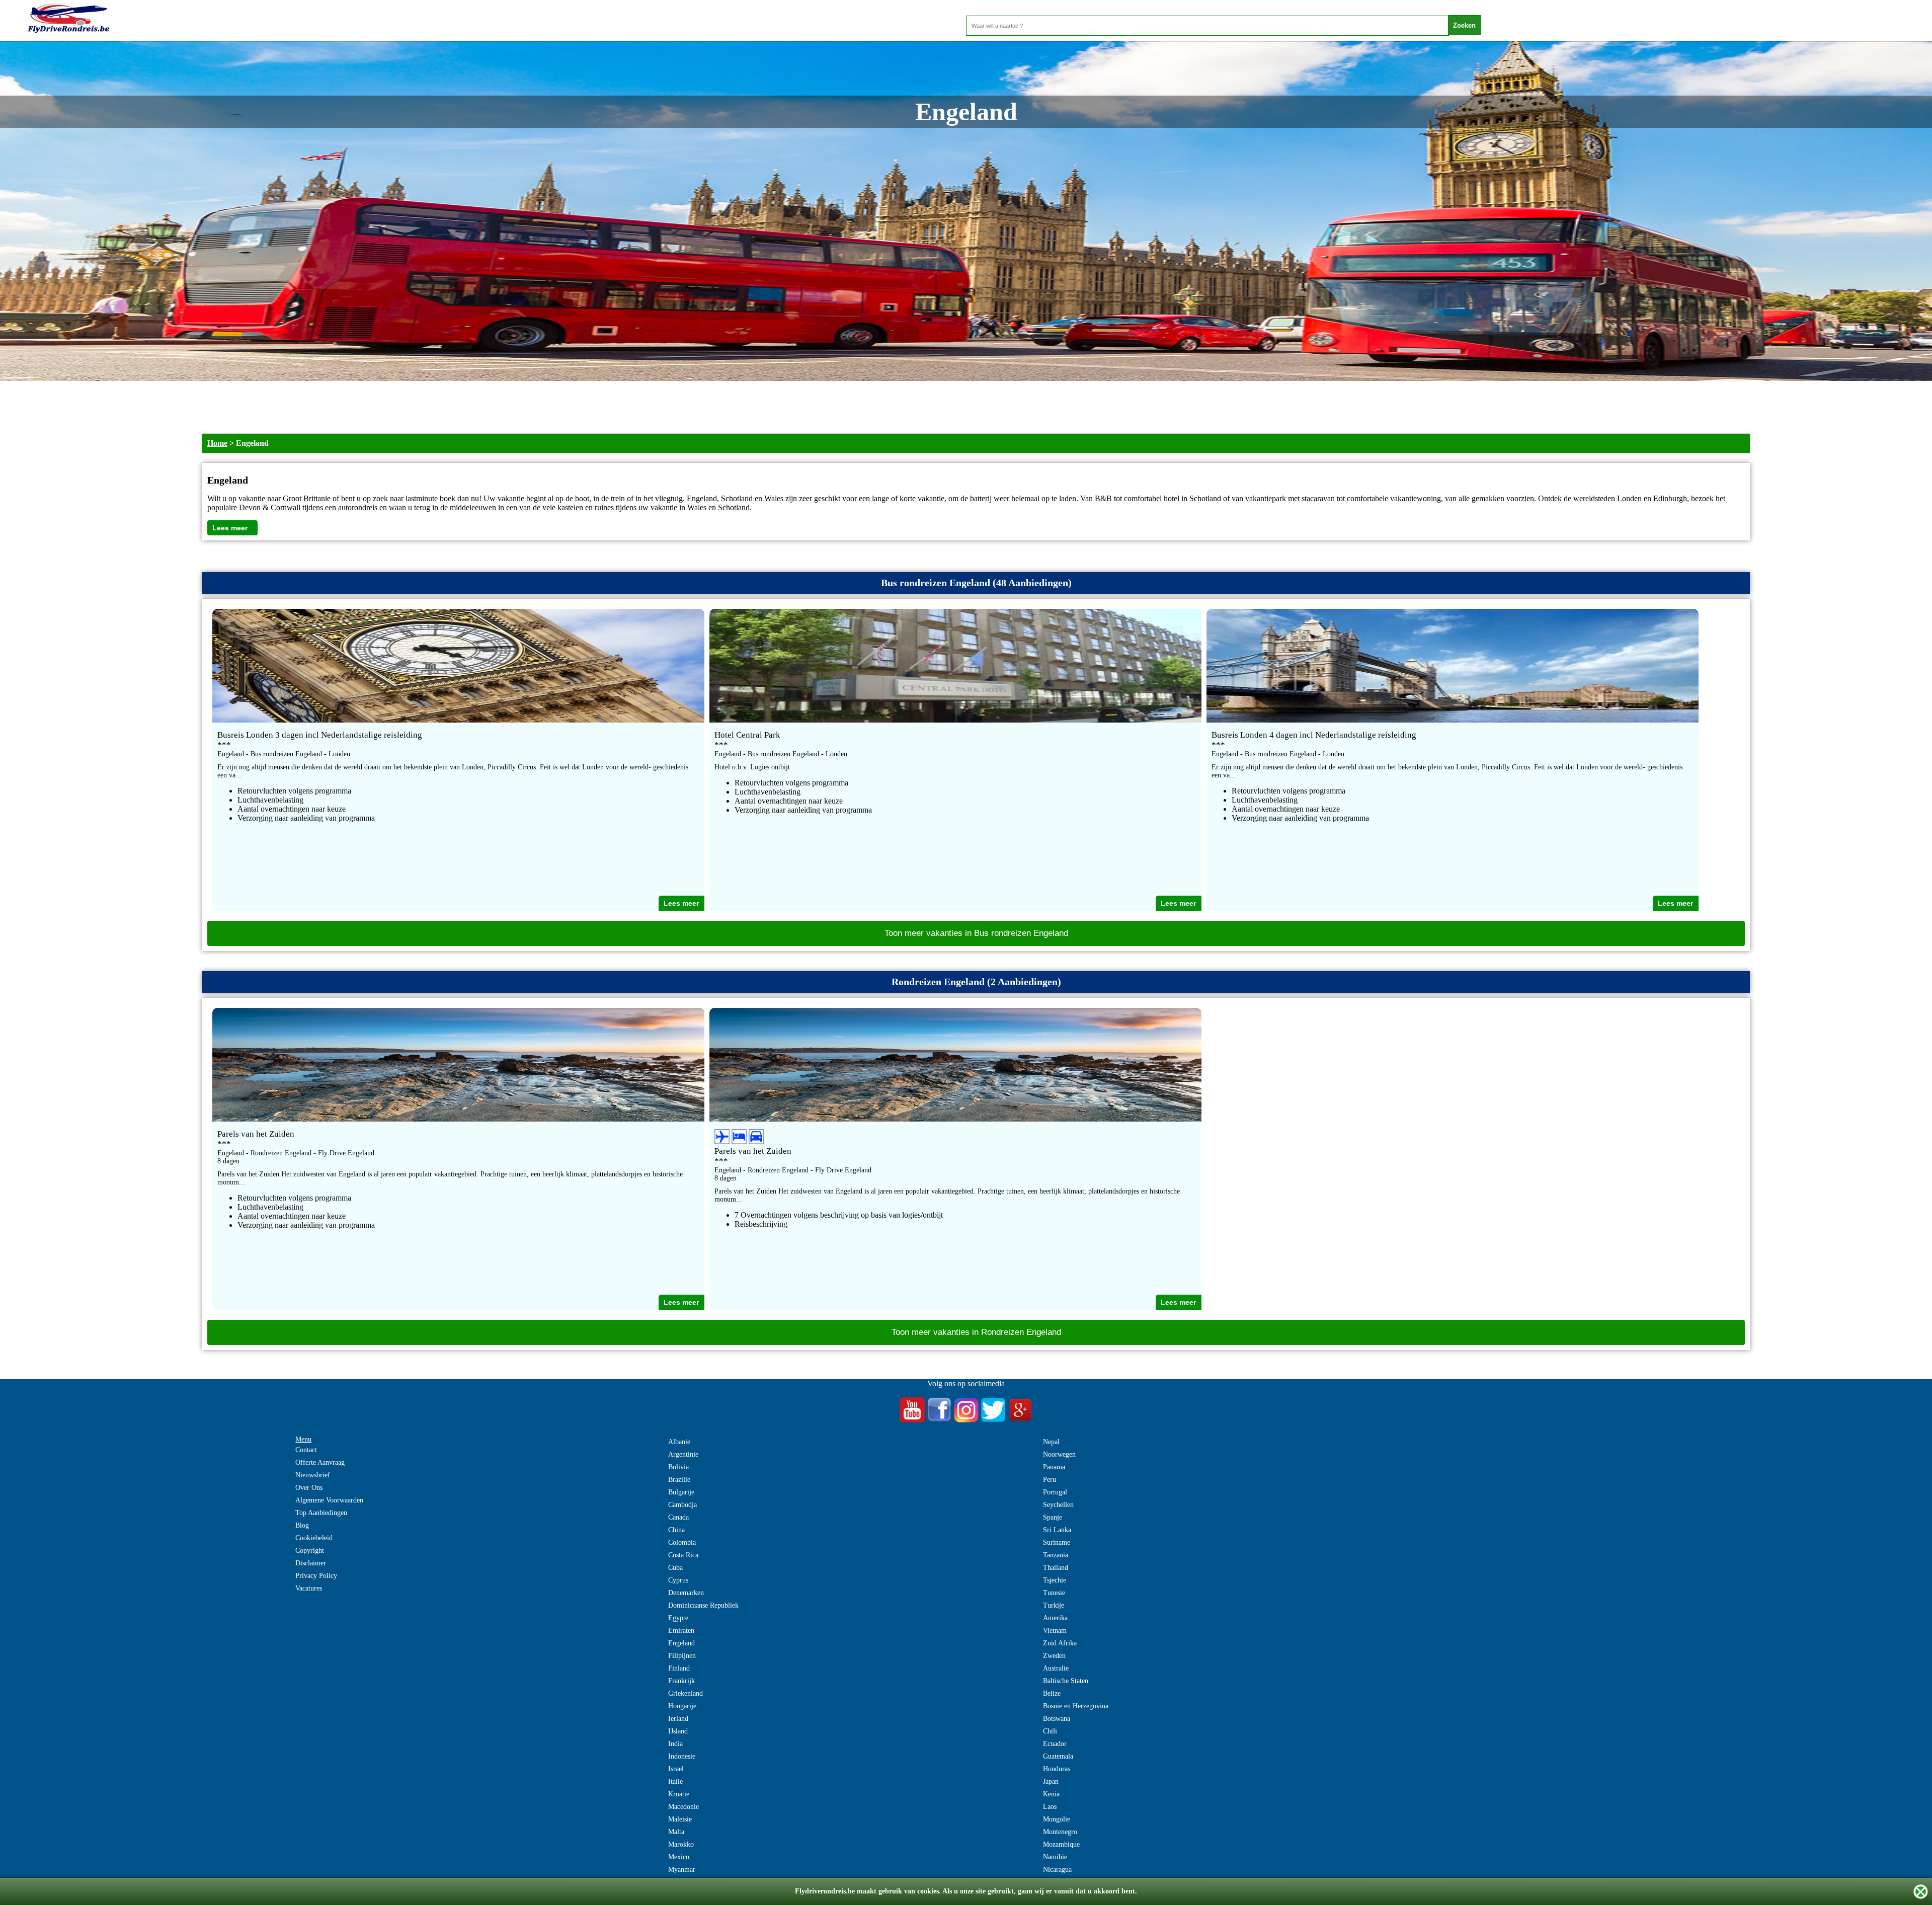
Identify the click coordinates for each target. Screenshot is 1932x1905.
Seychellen (1058, 1505)
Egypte (678, 1618)
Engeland (681, 1643)
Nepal (1051, 1442)
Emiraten (681, 1631)
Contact (306, 1450)
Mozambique (1061, 1844)
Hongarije (682, 1706)
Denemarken (686, 1593)
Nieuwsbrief (313, 1475)
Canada (678, 1517)
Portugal (1055, 1492)
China (676, 1530)
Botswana (1057, 1719)
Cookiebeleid (314, 1538)
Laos (1050, 1807)
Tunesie (1054, 1593)
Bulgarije (681, 1492)
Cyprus (678, 1580)
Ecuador (1055, 1744)
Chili (1050, 1731)
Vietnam (1055, 1631)
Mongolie (1057, 1819)
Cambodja (682, 1505)
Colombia (682, 1542)
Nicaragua (1057, 1870)
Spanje (1053, 1517)
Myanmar (682, 1870)
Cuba (675, 1568)
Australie (1056, 1668)
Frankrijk (681, 1681)
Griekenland (686, 1693)
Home (217, 443)
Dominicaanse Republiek (703, 1605)
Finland (679, 1668)
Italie (675, 1781)
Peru (1050, 1480)
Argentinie (683, 1454)
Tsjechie (1055, 1580)
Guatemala (1058, 1756)
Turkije (1054, 1605)
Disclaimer (311, 1563)
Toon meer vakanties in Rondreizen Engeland (976, 1332)
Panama (1054, 1467)
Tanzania (1056, 1555)
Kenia (1051, 1794)
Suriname (1057, 1542)
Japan (1051, 1781)
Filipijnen (682, 1656)
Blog (302, 1525)
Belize (1052, 1693)
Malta (676, 1832)
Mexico (679, 1857)
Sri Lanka (1057, 1530)
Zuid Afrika (1060, 1643)
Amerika (1055, 1618)
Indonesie (682, 1756)
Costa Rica (683, 1555)
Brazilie (679, 1480)
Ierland (678, 1719)
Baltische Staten (1066, 1681)
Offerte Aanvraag (320, 1462)
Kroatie (679, 1794)
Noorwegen (1059, 1454)
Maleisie (680, 1819)
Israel (676, 1769)
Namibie (1055, 1857)
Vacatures (309, 1588)
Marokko (681, 1844)
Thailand (1056, 1568)
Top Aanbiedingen (321, 1513)
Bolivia (678, 1467)
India (675, 1744)
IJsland (678, 1731)
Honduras (1057, 1769)
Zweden (1054, 1656)
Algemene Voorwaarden (329, 1500)
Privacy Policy (316, 1576)
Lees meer (230, 528)
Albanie (679, 1442)
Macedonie (683, 1807)
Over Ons (309, 1488)
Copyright (310, 1551)
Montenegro (1060, 1832)
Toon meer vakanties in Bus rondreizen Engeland (976, 933)
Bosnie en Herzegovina (1076, 1706)
